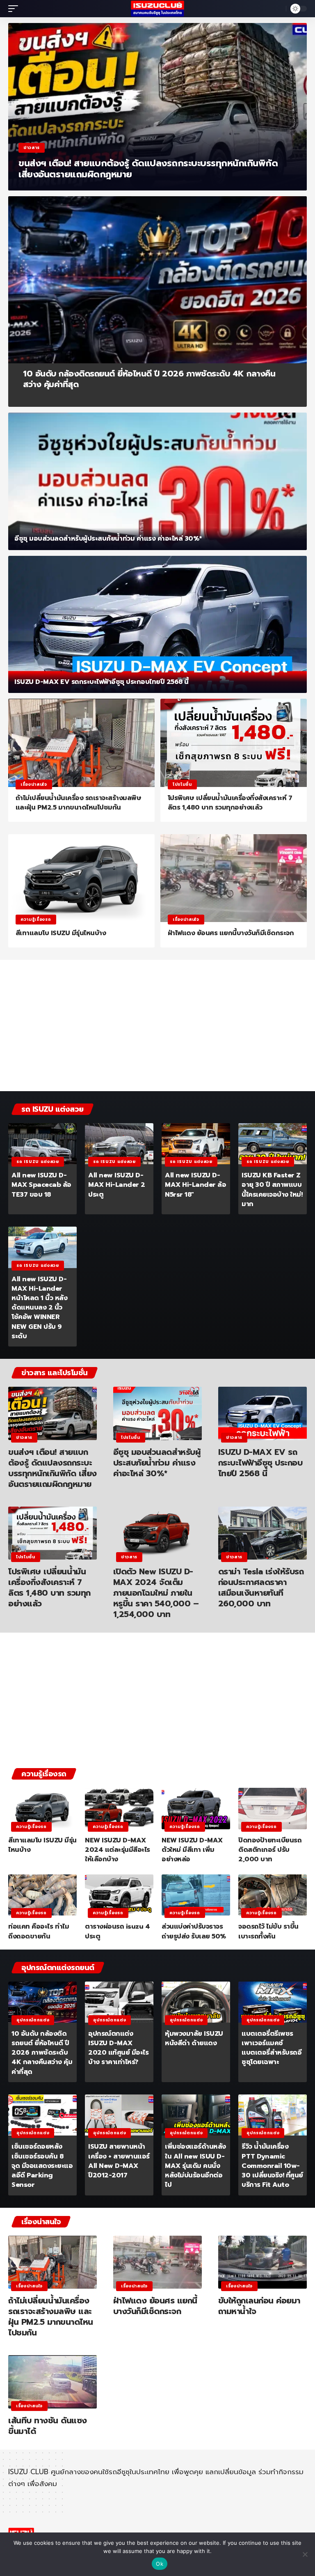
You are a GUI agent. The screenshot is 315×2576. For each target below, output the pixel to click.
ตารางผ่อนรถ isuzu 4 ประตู (117, 1931)
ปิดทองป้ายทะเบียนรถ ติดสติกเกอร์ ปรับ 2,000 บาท (270, 1850)
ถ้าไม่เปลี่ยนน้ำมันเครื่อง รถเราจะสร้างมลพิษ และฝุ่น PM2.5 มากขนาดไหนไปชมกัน (79, 803)
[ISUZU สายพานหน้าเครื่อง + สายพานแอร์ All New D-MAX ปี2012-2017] (119, 2115)
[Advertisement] (157, 1028)
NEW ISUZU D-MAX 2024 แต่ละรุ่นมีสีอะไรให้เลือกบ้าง (118, 1850)
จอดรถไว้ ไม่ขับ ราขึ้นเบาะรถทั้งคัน (268, 1931)
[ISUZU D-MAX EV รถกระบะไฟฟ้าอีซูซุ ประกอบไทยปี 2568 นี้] (157, 625)
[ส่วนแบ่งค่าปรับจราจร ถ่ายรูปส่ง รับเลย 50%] (196, 1895)
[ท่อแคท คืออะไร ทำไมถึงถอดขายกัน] (42, 1895)
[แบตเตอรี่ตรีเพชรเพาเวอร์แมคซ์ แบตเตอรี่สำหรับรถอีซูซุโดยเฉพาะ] (273, 2002)
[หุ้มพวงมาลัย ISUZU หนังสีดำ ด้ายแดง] (196, 2002)
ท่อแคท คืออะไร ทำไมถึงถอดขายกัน (39, 1931)
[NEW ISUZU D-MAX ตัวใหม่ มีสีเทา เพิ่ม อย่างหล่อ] (196, 1808)
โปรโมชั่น (182, 784)
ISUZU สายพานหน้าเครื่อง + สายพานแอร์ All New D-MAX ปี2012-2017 (119, 2161)
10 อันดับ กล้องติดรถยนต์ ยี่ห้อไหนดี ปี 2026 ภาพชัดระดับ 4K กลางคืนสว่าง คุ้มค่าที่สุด (149, 379)
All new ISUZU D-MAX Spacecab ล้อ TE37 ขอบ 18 (41, 1185)
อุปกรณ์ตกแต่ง (33, 2020)
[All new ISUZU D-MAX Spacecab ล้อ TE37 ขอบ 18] (42, 1144)
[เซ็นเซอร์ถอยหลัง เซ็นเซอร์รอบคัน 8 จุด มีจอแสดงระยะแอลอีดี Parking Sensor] (42, 2115)
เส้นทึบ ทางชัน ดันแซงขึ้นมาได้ (48, 2426)
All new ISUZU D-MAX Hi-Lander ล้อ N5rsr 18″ (195, 1185)
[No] (305, 2554)
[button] (15, 9)
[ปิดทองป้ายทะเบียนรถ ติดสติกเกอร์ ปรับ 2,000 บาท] (273, 1808)
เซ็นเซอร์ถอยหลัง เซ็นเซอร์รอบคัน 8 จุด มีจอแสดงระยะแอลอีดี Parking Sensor (42, 2166)
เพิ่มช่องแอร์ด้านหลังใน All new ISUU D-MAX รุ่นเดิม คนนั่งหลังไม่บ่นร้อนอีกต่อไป (195, 2166)
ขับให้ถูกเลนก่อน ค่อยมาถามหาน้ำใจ (259, 2306)
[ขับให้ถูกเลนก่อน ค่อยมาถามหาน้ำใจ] (262, 2262)
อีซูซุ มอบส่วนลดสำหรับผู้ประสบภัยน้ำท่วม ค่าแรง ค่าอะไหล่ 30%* (108, 539)
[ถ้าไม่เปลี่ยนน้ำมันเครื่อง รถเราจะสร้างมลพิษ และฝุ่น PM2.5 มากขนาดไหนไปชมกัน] (81, 743)
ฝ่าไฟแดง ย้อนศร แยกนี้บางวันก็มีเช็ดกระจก (231, 933)
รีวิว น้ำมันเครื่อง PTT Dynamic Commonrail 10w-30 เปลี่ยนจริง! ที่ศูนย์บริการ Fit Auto (272, 2166)
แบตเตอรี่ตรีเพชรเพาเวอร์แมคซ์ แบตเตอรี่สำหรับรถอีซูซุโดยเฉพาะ (272, 2048)
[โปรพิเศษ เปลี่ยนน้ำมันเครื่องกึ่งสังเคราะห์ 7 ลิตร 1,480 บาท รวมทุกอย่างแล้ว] (234, 743)
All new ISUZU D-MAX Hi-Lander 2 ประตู (117, 1185)
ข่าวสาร (32, 148)
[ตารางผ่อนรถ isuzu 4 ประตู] (119, 1895)
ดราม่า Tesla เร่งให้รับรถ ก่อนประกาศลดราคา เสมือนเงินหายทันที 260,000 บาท (261, 1587)
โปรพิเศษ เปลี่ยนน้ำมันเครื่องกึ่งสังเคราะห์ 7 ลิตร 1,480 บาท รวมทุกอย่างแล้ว (230, 803)
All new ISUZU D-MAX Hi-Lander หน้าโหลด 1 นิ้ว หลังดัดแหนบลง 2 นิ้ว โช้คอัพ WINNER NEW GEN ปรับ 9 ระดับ (39, 1308)
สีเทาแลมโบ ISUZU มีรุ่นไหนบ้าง (61, 933)
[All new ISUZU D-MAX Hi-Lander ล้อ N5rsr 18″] (196, 1144)
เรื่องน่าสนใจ (34, 784)
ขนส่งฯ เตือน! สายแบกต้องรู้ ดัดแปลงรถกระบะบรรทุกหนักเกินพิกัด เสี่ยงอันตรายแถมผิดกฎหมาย (148, 169)
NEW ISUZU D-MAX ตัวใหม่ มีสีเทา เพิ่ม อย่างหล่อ (192, 1850)
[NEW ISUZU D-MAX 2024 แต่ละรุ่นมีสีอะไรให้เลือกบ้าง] (119, 1808)
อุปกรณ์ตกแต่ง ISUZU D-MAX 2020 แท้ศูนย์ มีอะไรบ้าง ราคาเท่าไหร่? (118, 2048)
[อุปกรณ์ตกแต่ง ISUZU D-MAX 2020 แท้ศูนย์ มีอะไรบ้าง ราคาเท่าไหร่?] (119, 2002)
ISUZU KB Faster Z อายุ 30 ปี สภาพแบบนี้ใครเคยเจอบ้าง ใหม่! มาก (272, 1190)
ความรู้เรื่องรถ (36, 919)
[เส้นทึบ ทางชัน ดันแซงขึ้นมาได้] (52, 2382)
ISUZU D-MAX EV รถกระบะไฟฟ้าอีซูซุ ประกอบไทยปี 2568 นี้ (102, 682)
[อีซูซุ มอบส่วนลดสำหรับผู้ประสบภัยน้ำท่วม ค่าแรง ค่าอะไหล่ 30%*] (157, 481)
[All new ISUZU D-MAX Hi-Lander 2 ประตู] (119, 1144)
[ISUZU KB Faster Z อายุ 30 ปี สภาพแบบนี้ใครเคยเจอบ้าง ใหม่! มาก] (273, 1144)
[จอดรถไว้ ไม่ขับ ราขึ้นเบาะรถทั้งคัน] (273, 1895)
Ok (160, 2564)
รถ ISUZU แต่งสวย (38, 1162)
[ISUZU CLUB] (157, 9)
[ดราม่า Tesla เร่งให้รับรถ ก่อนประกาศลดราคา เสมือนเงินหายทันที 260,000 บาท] (262, 1533)
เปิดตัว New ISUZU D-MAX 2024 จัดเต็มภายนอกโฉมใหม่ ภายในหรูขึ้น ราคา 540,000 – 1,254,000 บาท (156, 1593)
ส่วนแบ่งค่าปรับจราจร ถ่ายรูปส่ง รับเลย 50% (194, 1931)
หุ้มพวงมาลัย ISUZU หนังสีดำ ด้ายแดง (194, 2038)
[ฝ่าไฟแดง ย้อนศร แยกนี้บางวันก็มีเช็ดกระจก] (234, 878)
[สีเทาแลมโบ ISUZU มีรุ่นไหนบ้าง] (81, 878)
